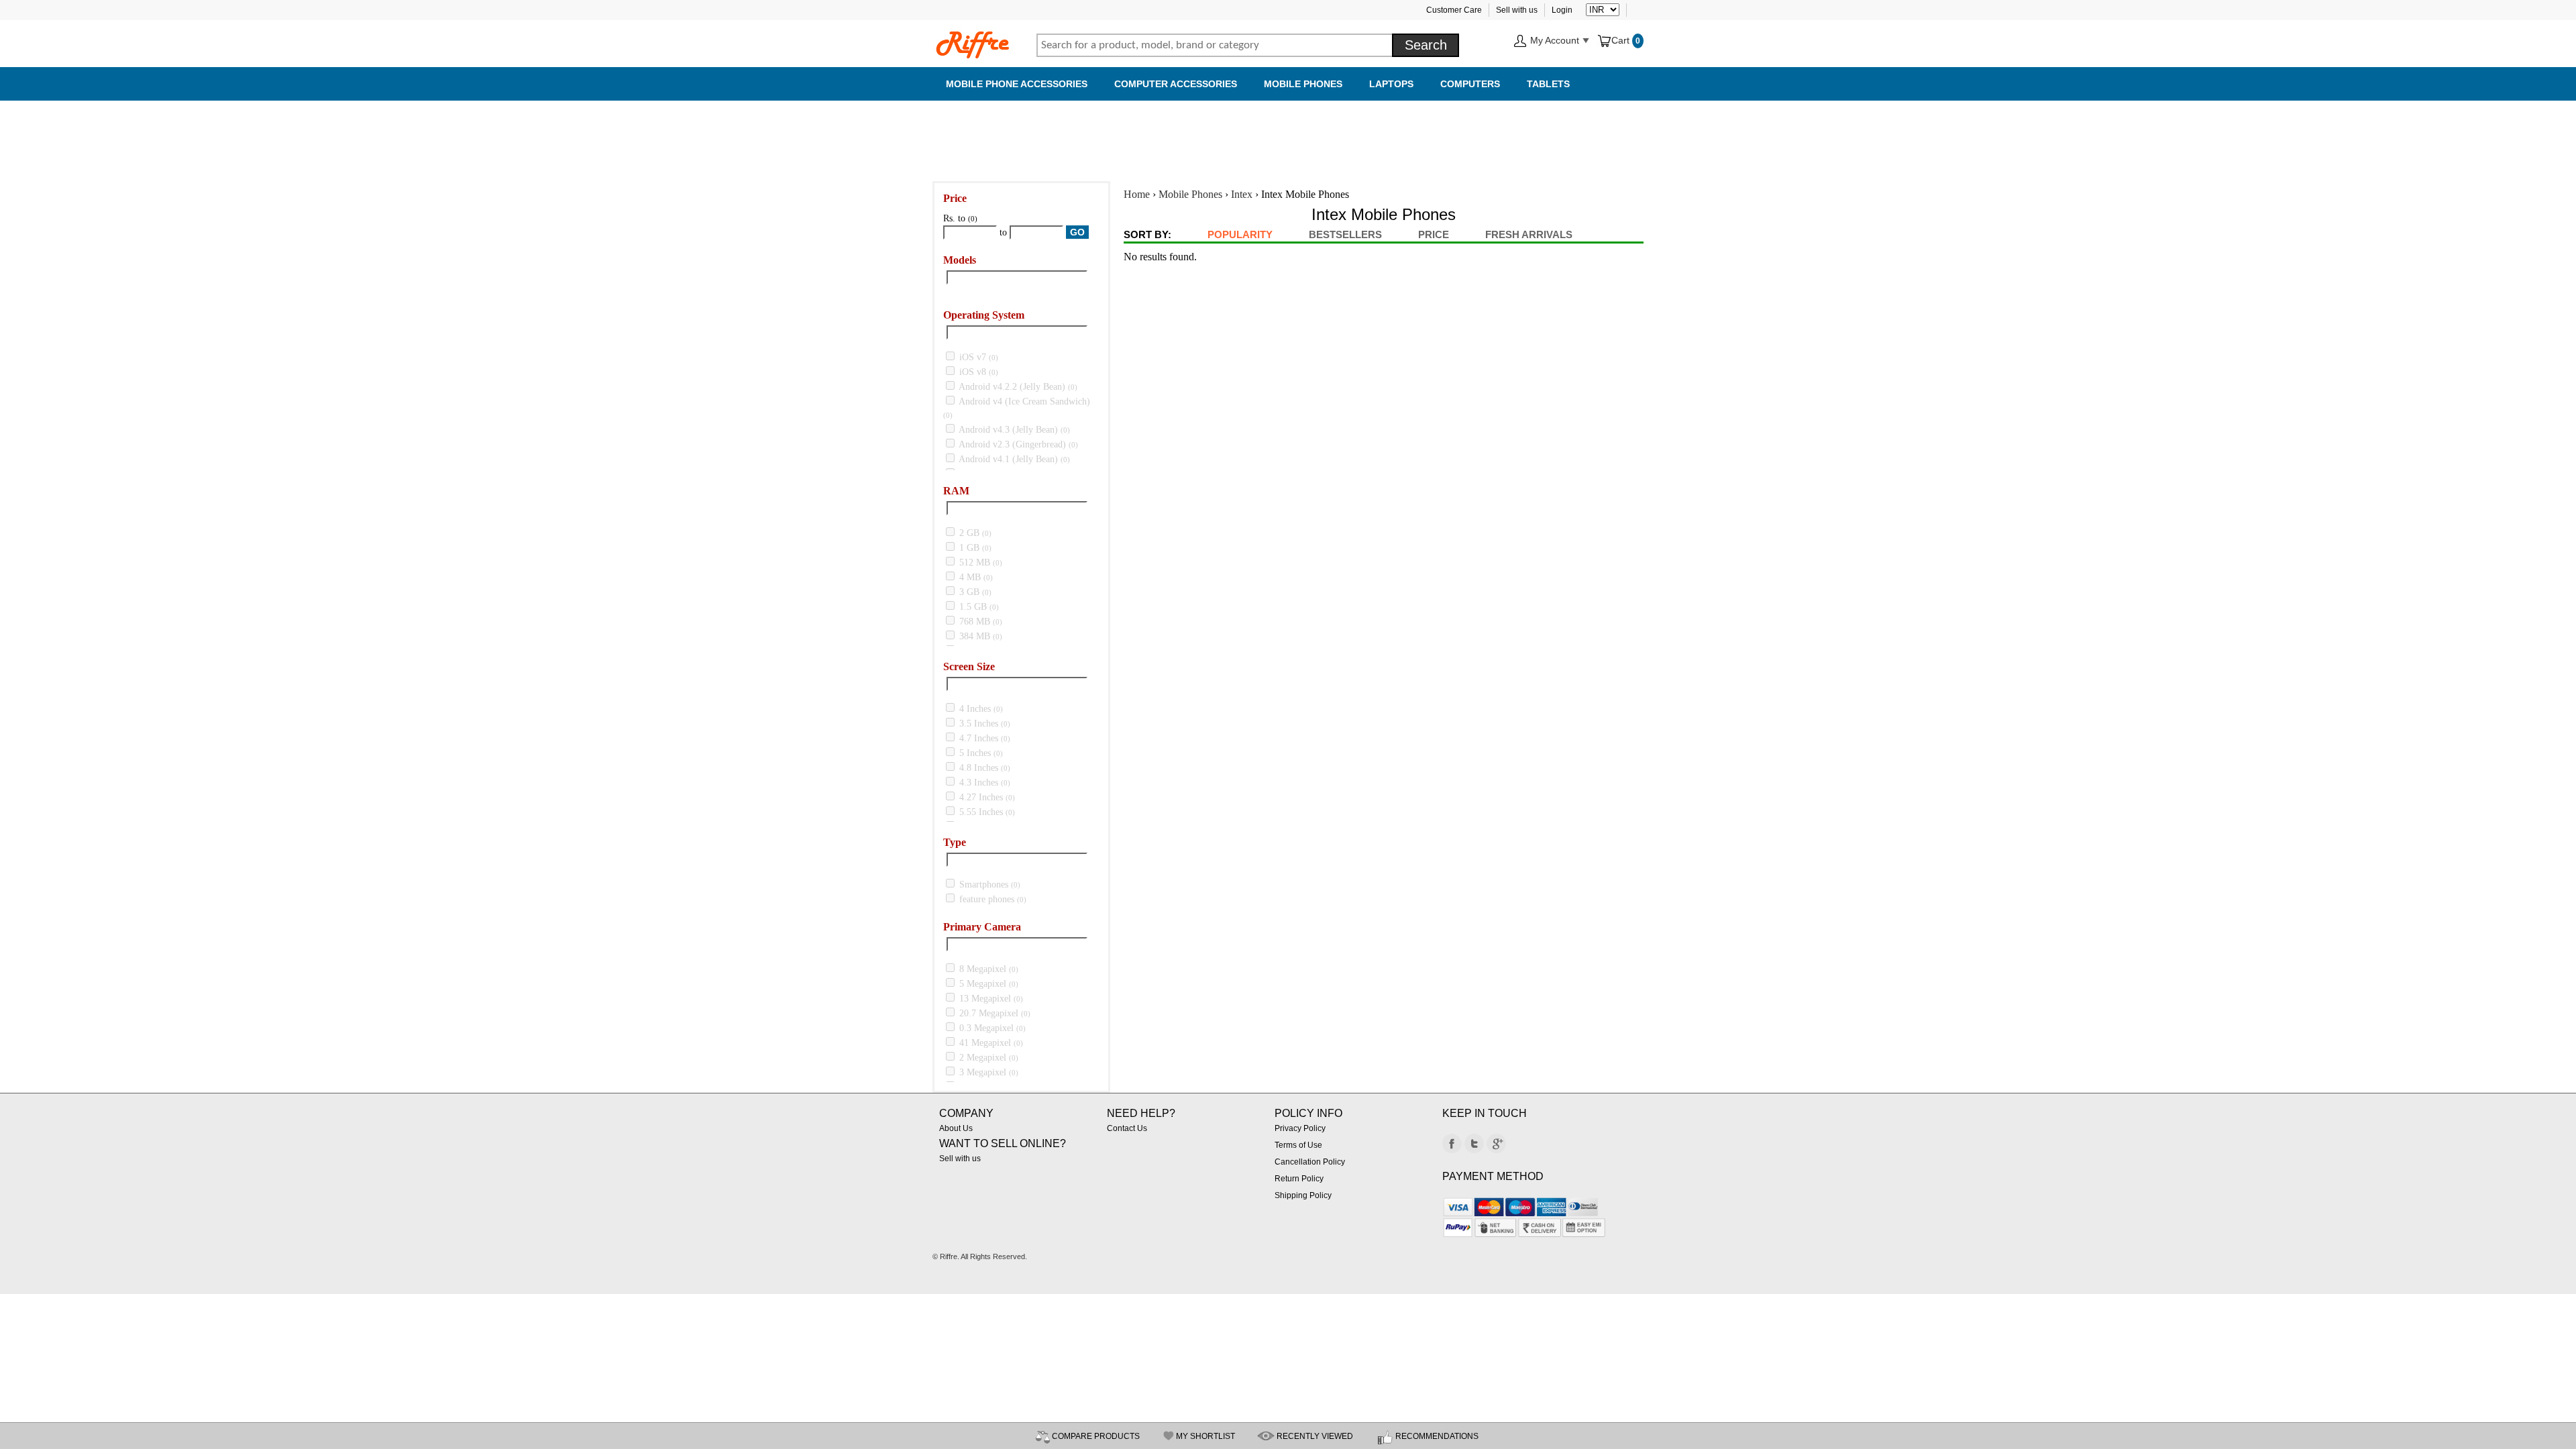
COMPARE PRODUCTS (1096, 1436)
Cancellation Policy (1310, 1162)
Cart (1622, 40)
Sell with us (1517, 10)
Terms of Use (1298, 1145)
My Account (1555, 40)
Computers (1470, 84)
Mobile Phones (1303, 84)
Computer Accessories (1176, 84)
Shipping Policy (1303, 1195)
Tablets (1548, 84)
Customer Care (1454, 10)
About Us (956, 1128)
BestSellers (1345, 234)
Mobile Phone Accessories (1017, 84)
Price (1434, 234)
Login (1562, 10)
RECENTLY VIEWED (1315, 1436)
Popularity (1240, 234)
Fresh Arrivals (1529, 234)
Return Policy (1299, 1179)
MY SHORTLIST (1205, 1436)
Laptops (1391, 84)
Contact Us (1127, 1128)
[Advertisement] (1288, 134)
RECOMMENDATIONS (1437, 1436)
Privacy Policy (1300, 1128)
